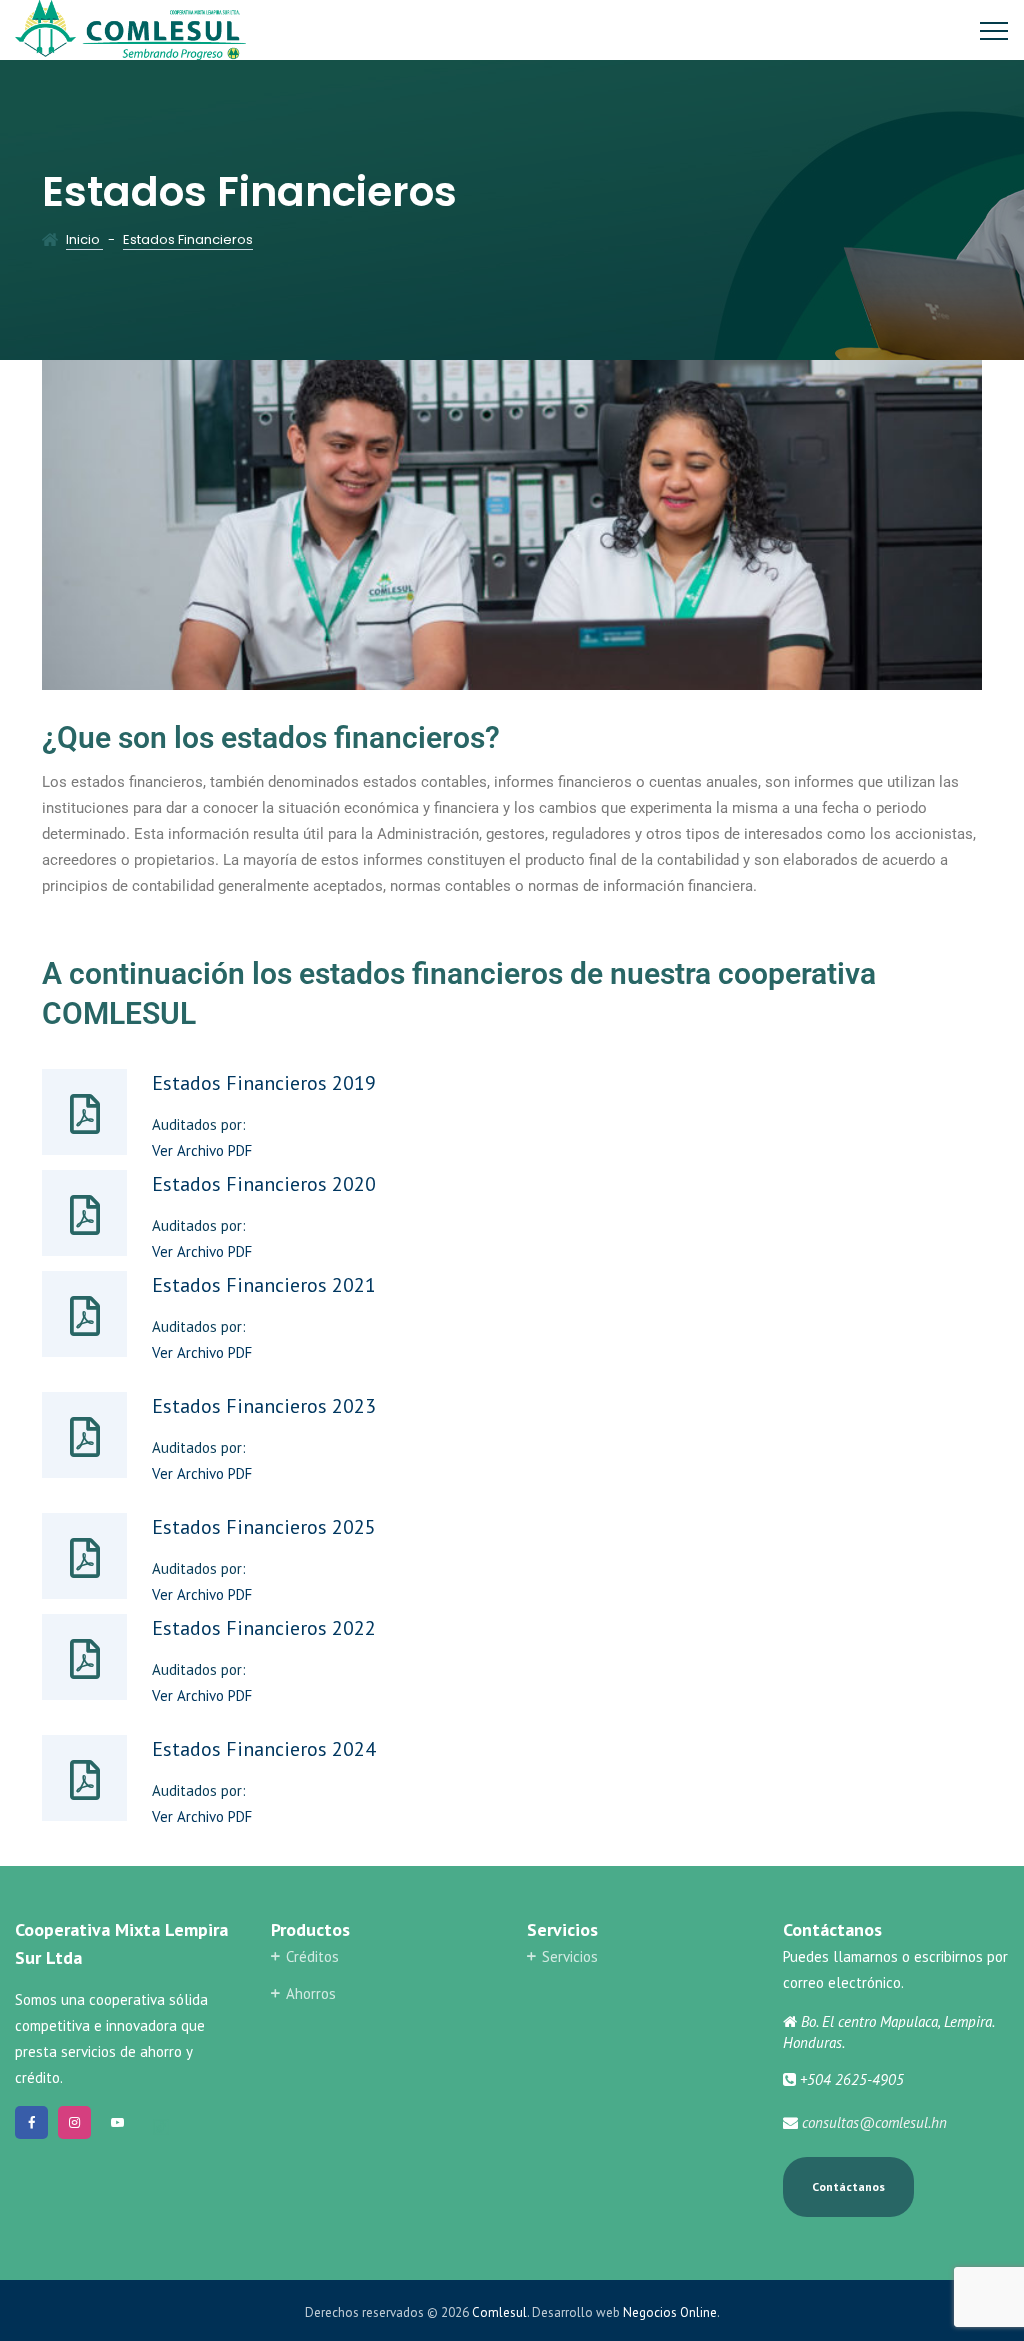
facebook (31, 2122)
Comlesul (499, 2312)
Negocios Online (670, 2312)
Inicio (84, 239)
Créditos (312, 1956)
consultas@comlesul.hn (874, 2122)
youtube (117, 2122)
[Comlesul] (130, 30)
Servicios (570, 1956)
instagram (74, 2122)
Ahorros (311, 1993)
